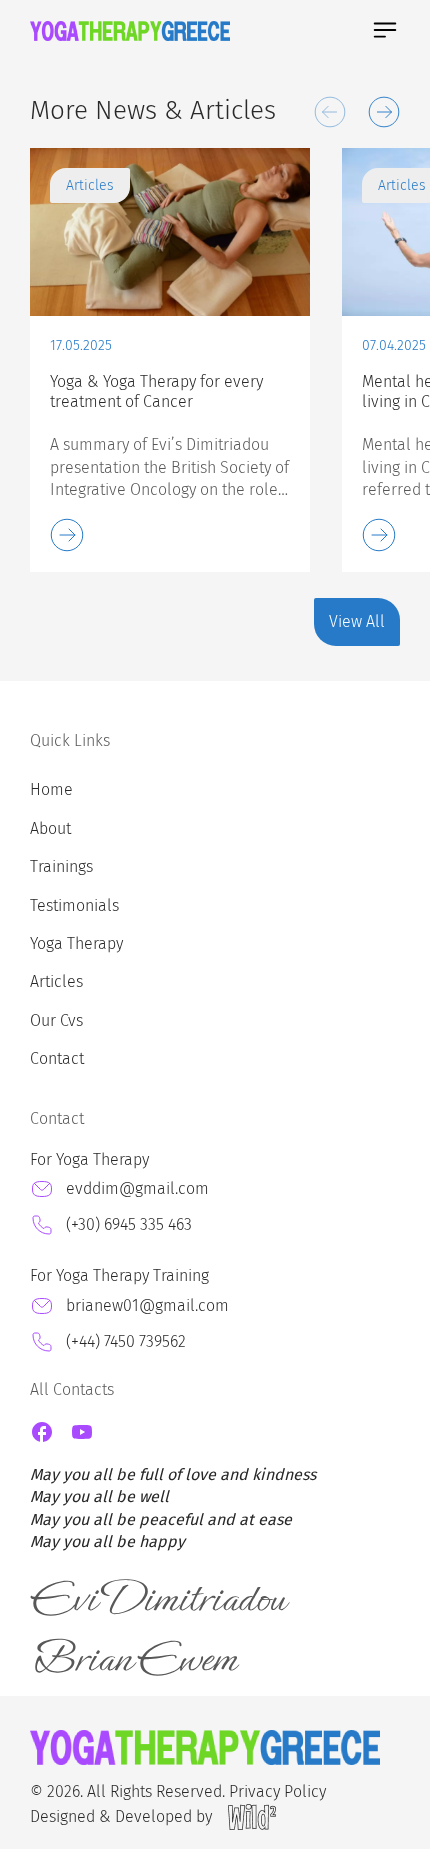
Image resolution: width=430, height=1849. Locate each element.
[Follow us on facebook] (42, 1432)
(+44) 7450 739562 (126, 1341)
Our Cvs (56, 1020)
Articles (56, 981)
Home (51, 789)
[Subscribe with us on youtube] (82, 1432)
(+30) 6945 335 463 (129, 1224)
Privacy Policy (277, 1791)
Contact (57, 1058)
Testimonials (74, 905)
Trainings (61, 866)
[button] (330, 112)
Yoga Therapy (76, 943)
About (50, 828)
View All (357, 621)
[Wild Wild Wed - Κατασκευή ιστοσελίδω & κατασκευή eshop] (252, 1817)
